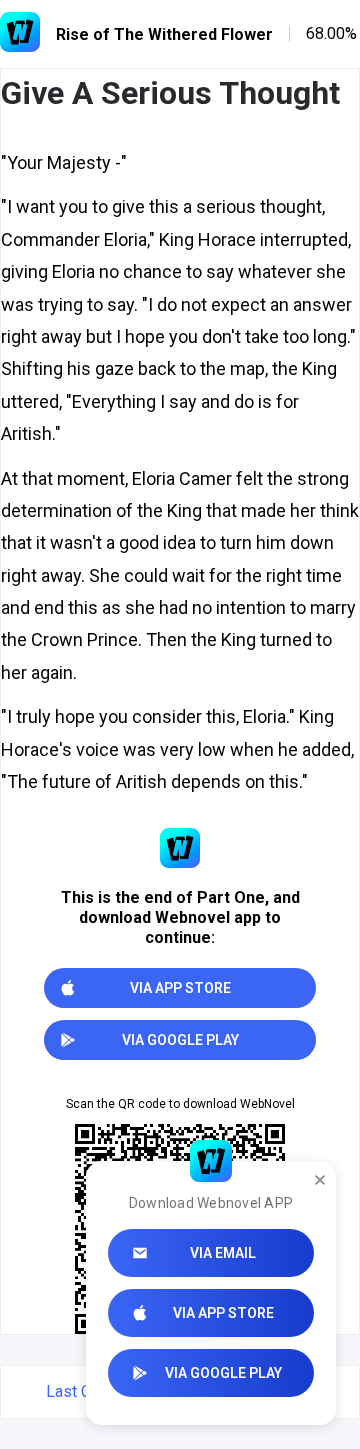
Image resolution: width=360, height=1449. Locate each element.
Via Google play (223, 1373)
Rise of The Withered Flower (164, 34)
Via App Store (223, 1313)
